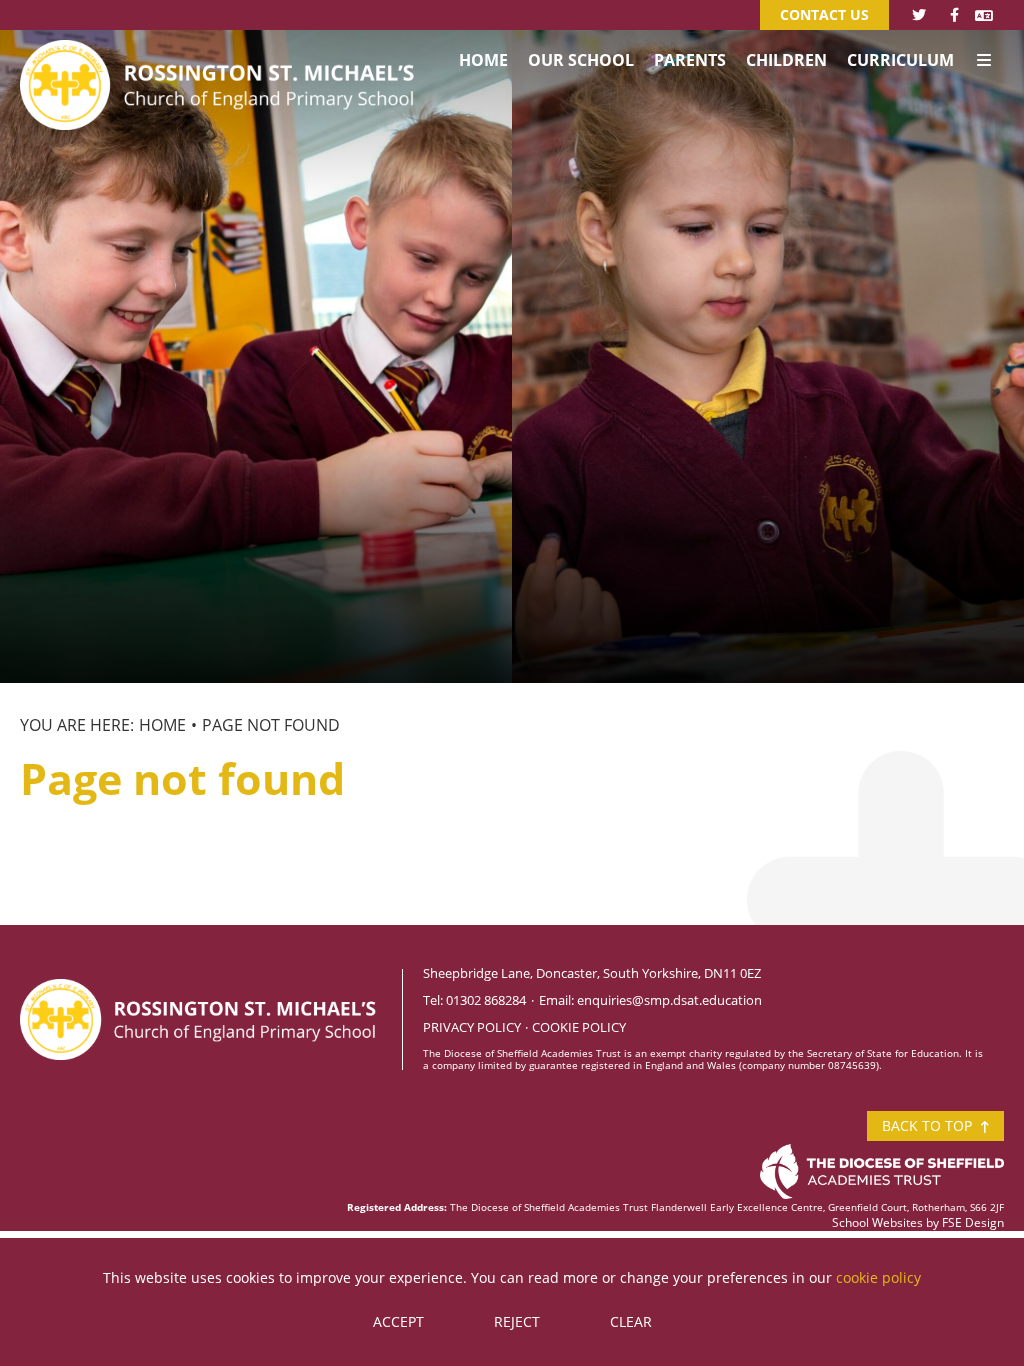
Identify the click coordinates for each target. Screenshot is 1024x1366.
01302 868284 (486, 1000)
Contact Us (824, 14)
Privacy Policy (472, 1027)
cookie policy (878, 1277)
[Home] (220, 55)
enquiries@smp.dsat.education (669, 1000)
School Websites (877, 1222)
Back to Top (929, 1125)
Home (162, 725)
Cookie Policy (579, 1027)
